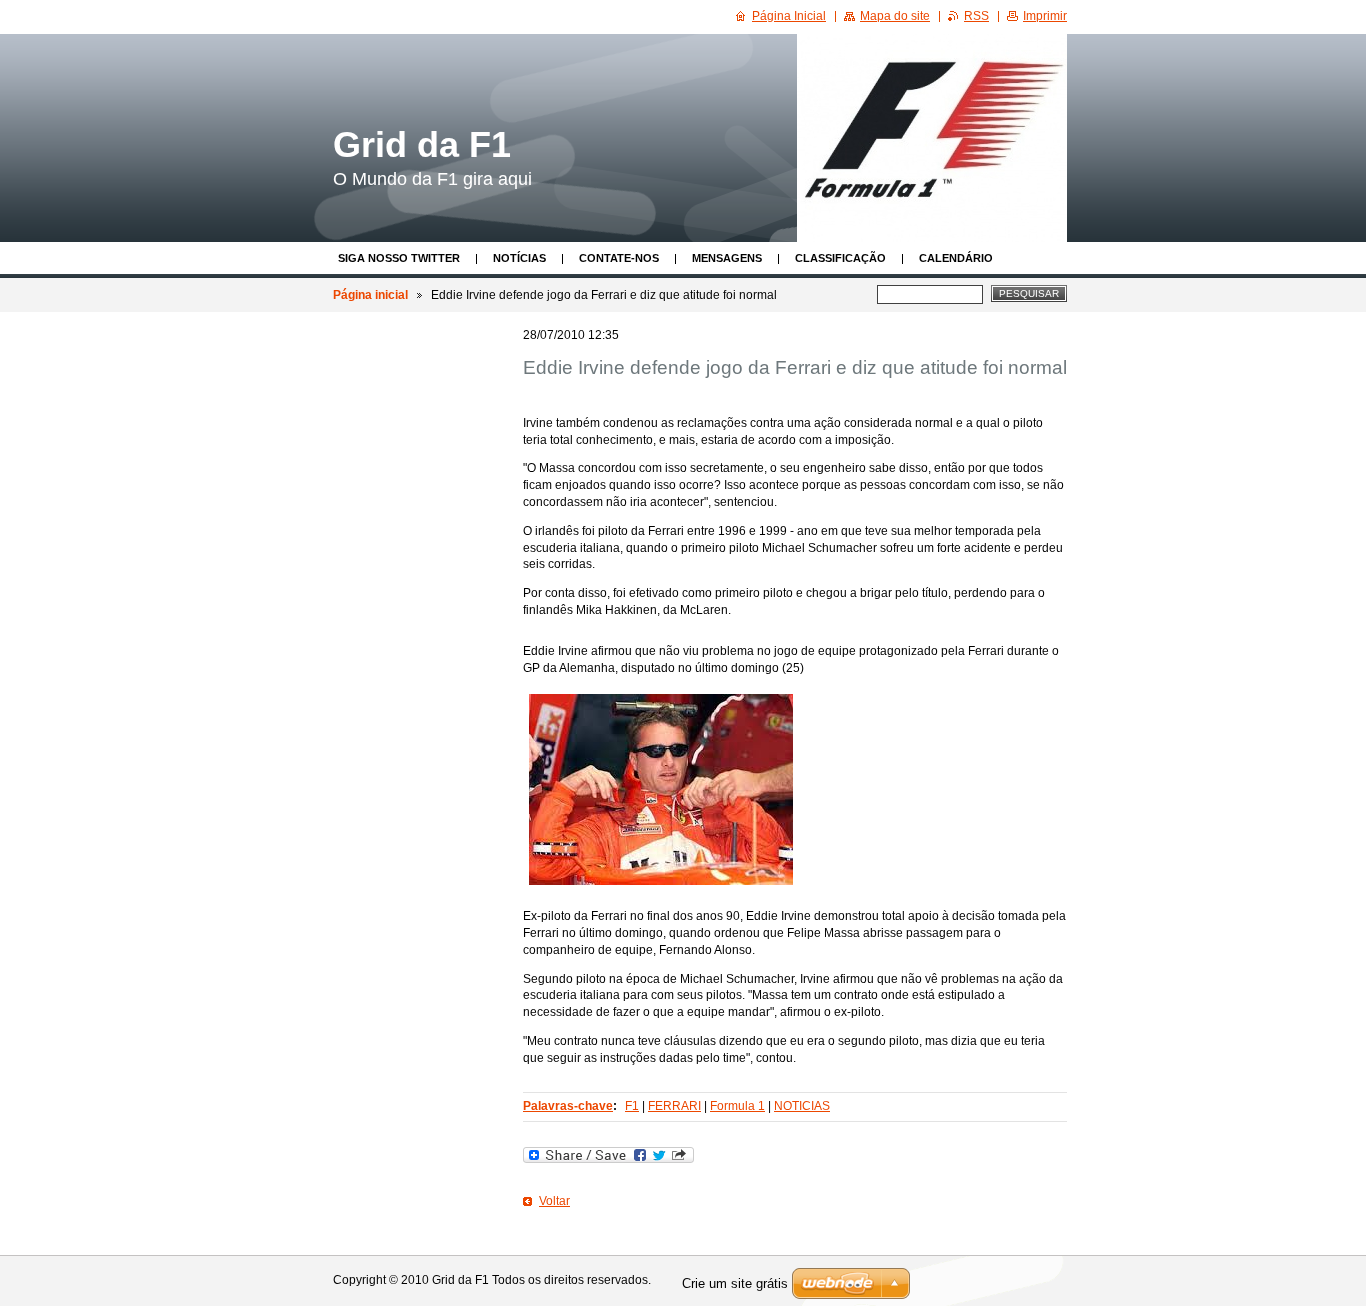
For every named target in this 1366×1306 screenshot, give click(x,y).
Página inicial (370, 295)
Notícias (519, 258)
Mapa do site (895, 16)
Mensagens (727, 258)
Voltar (554, 1201)
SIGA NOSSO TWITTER (399, 258)
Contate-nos (619, 258)
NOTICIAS (802, 1106)
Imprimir (1045, 16)
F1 (632, 1106)
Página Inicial (789, 16)
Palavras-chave (568, 1106)
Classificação (840, 258)
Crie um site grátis (735, 1283)
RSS (976, 16)
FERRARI (674, 1106)
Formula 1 (737, 1106)
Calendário (956, 258)
